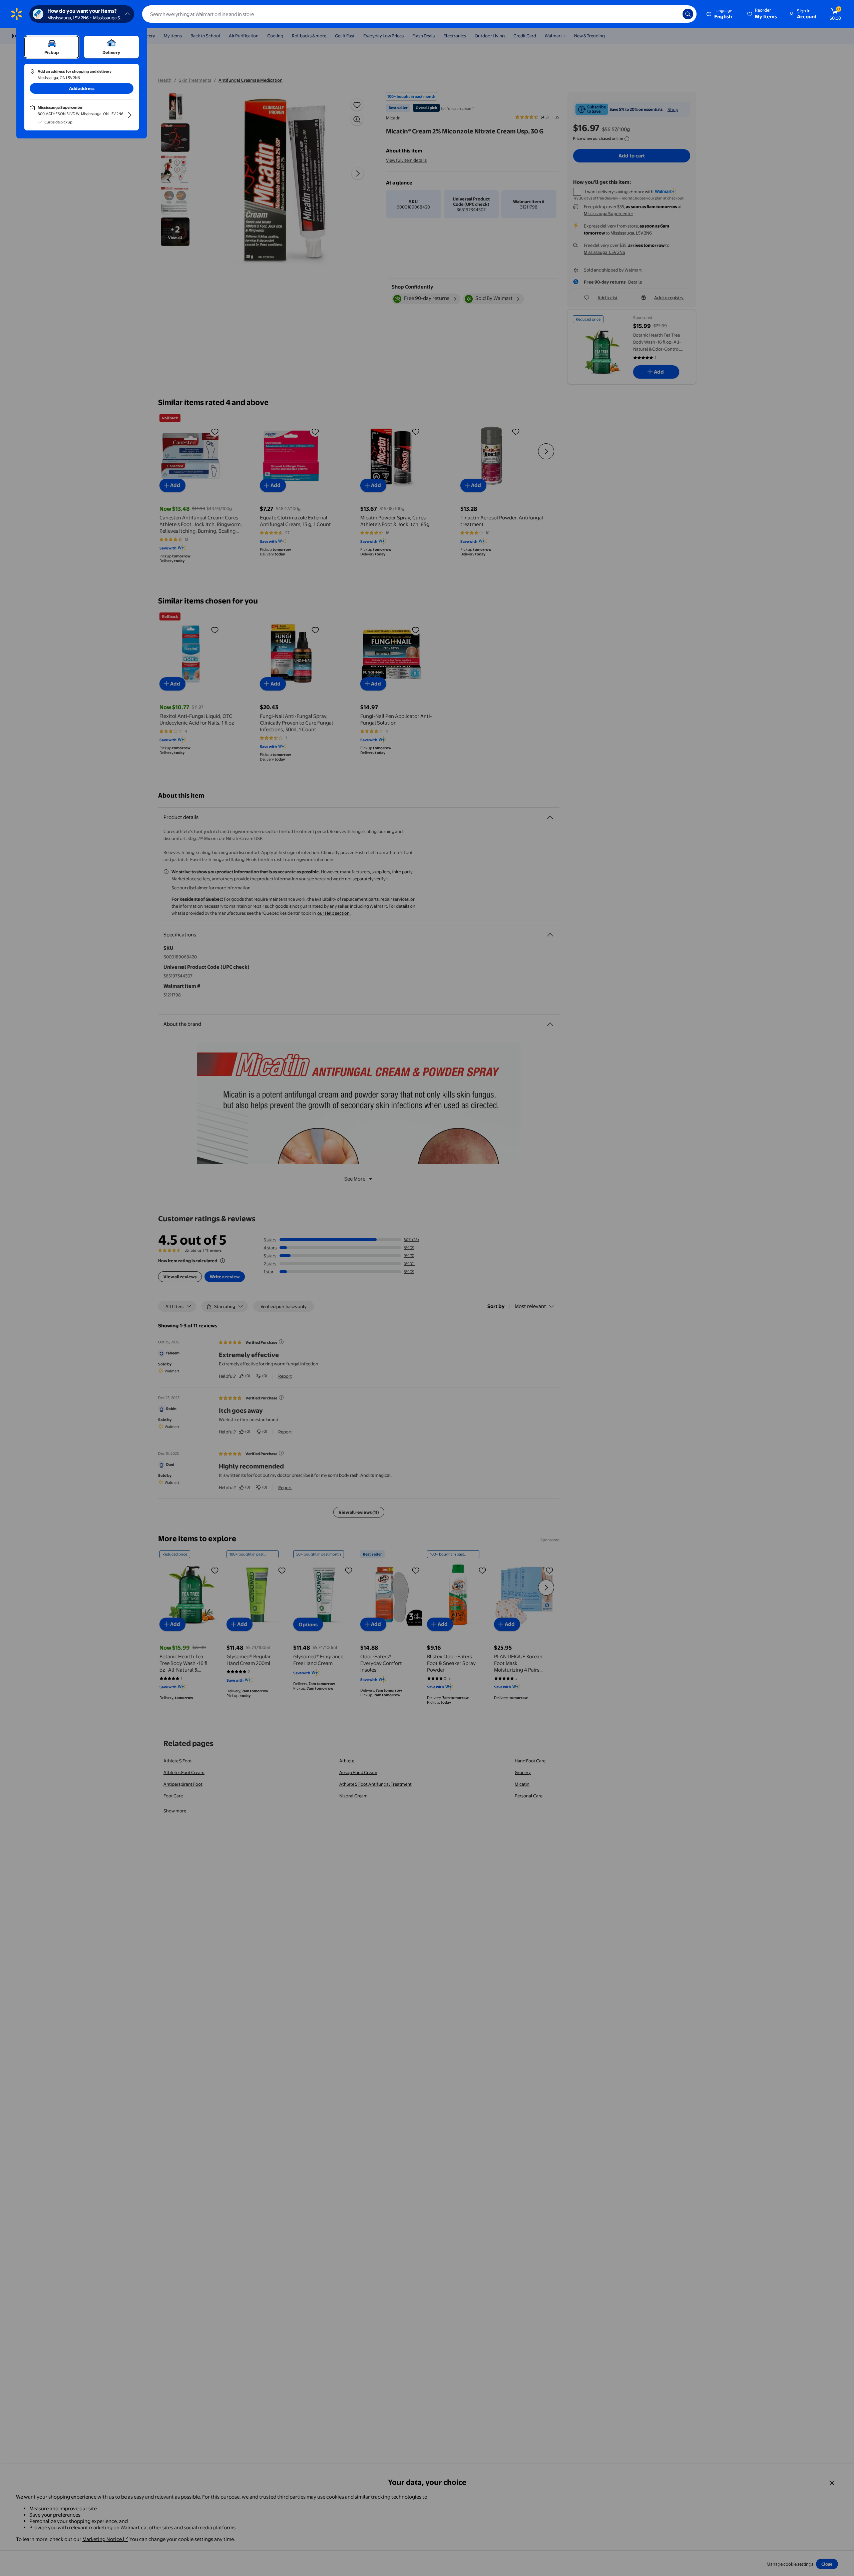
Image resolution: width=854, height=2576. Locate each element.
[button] (763, 14)
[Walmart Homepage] (17, 14)
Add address (82, 88)
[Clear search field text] (673, 14)
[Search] (688, 14)
